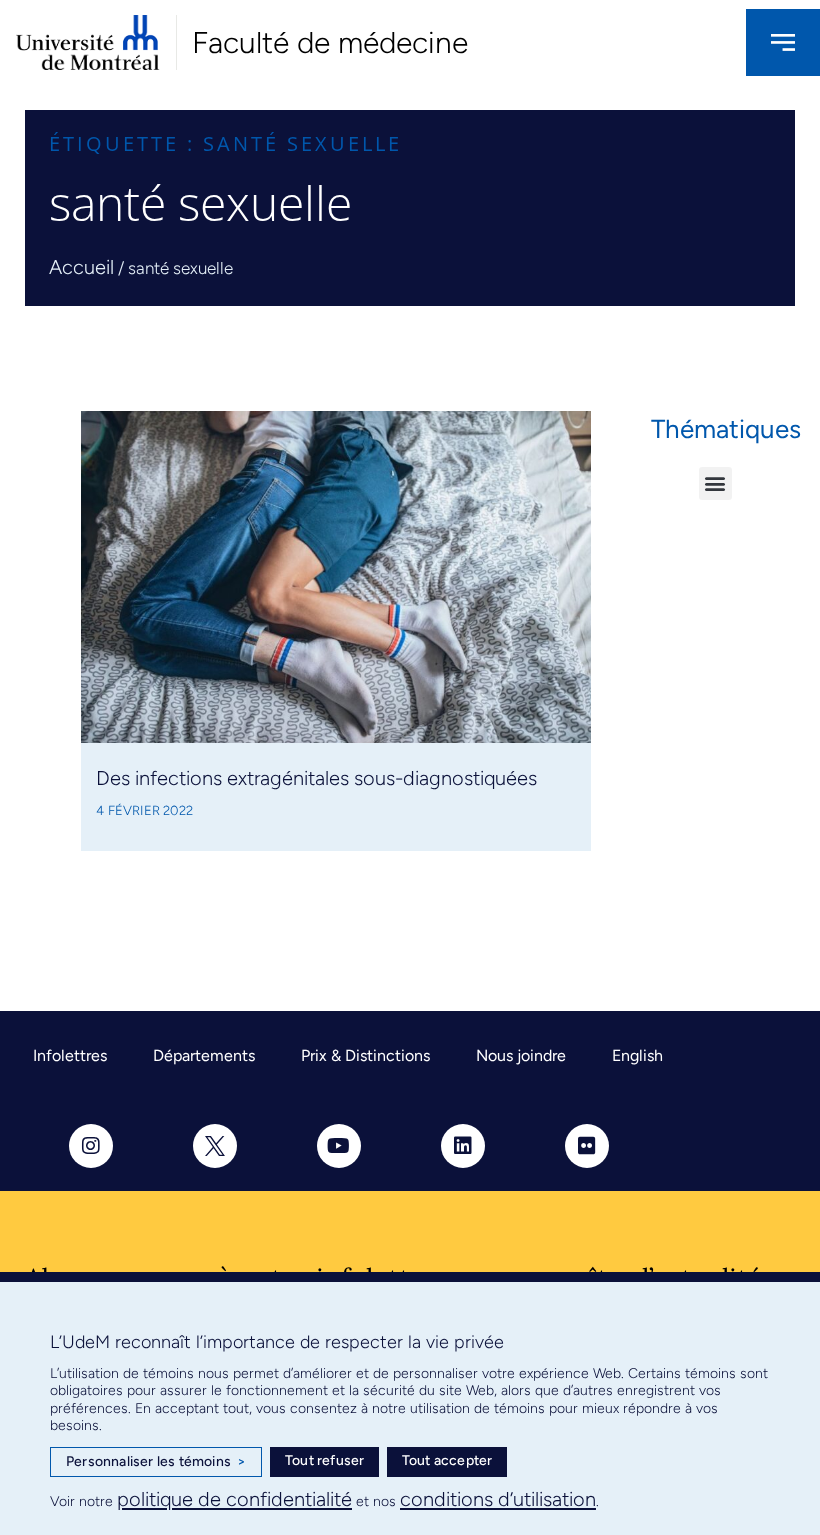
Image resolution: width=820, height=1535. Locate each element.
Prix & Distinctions (365, 1055)
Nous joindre (521, 1055)
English (637, 1055)
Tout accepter (447, 1460)
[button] (715, 483)
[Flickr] (587, 1146)
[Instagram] (91, 1146)
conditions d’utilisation (498, 1499)
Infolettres (70, 1055)
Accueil (81, 267)
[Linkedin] (463, 1146)
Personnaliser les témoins (156, 1461)
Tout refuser (324, 1460)
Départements (204, 1055)
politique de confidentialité (234, 1499)
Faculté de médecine (330, 42)
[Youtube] (339, 1146)
